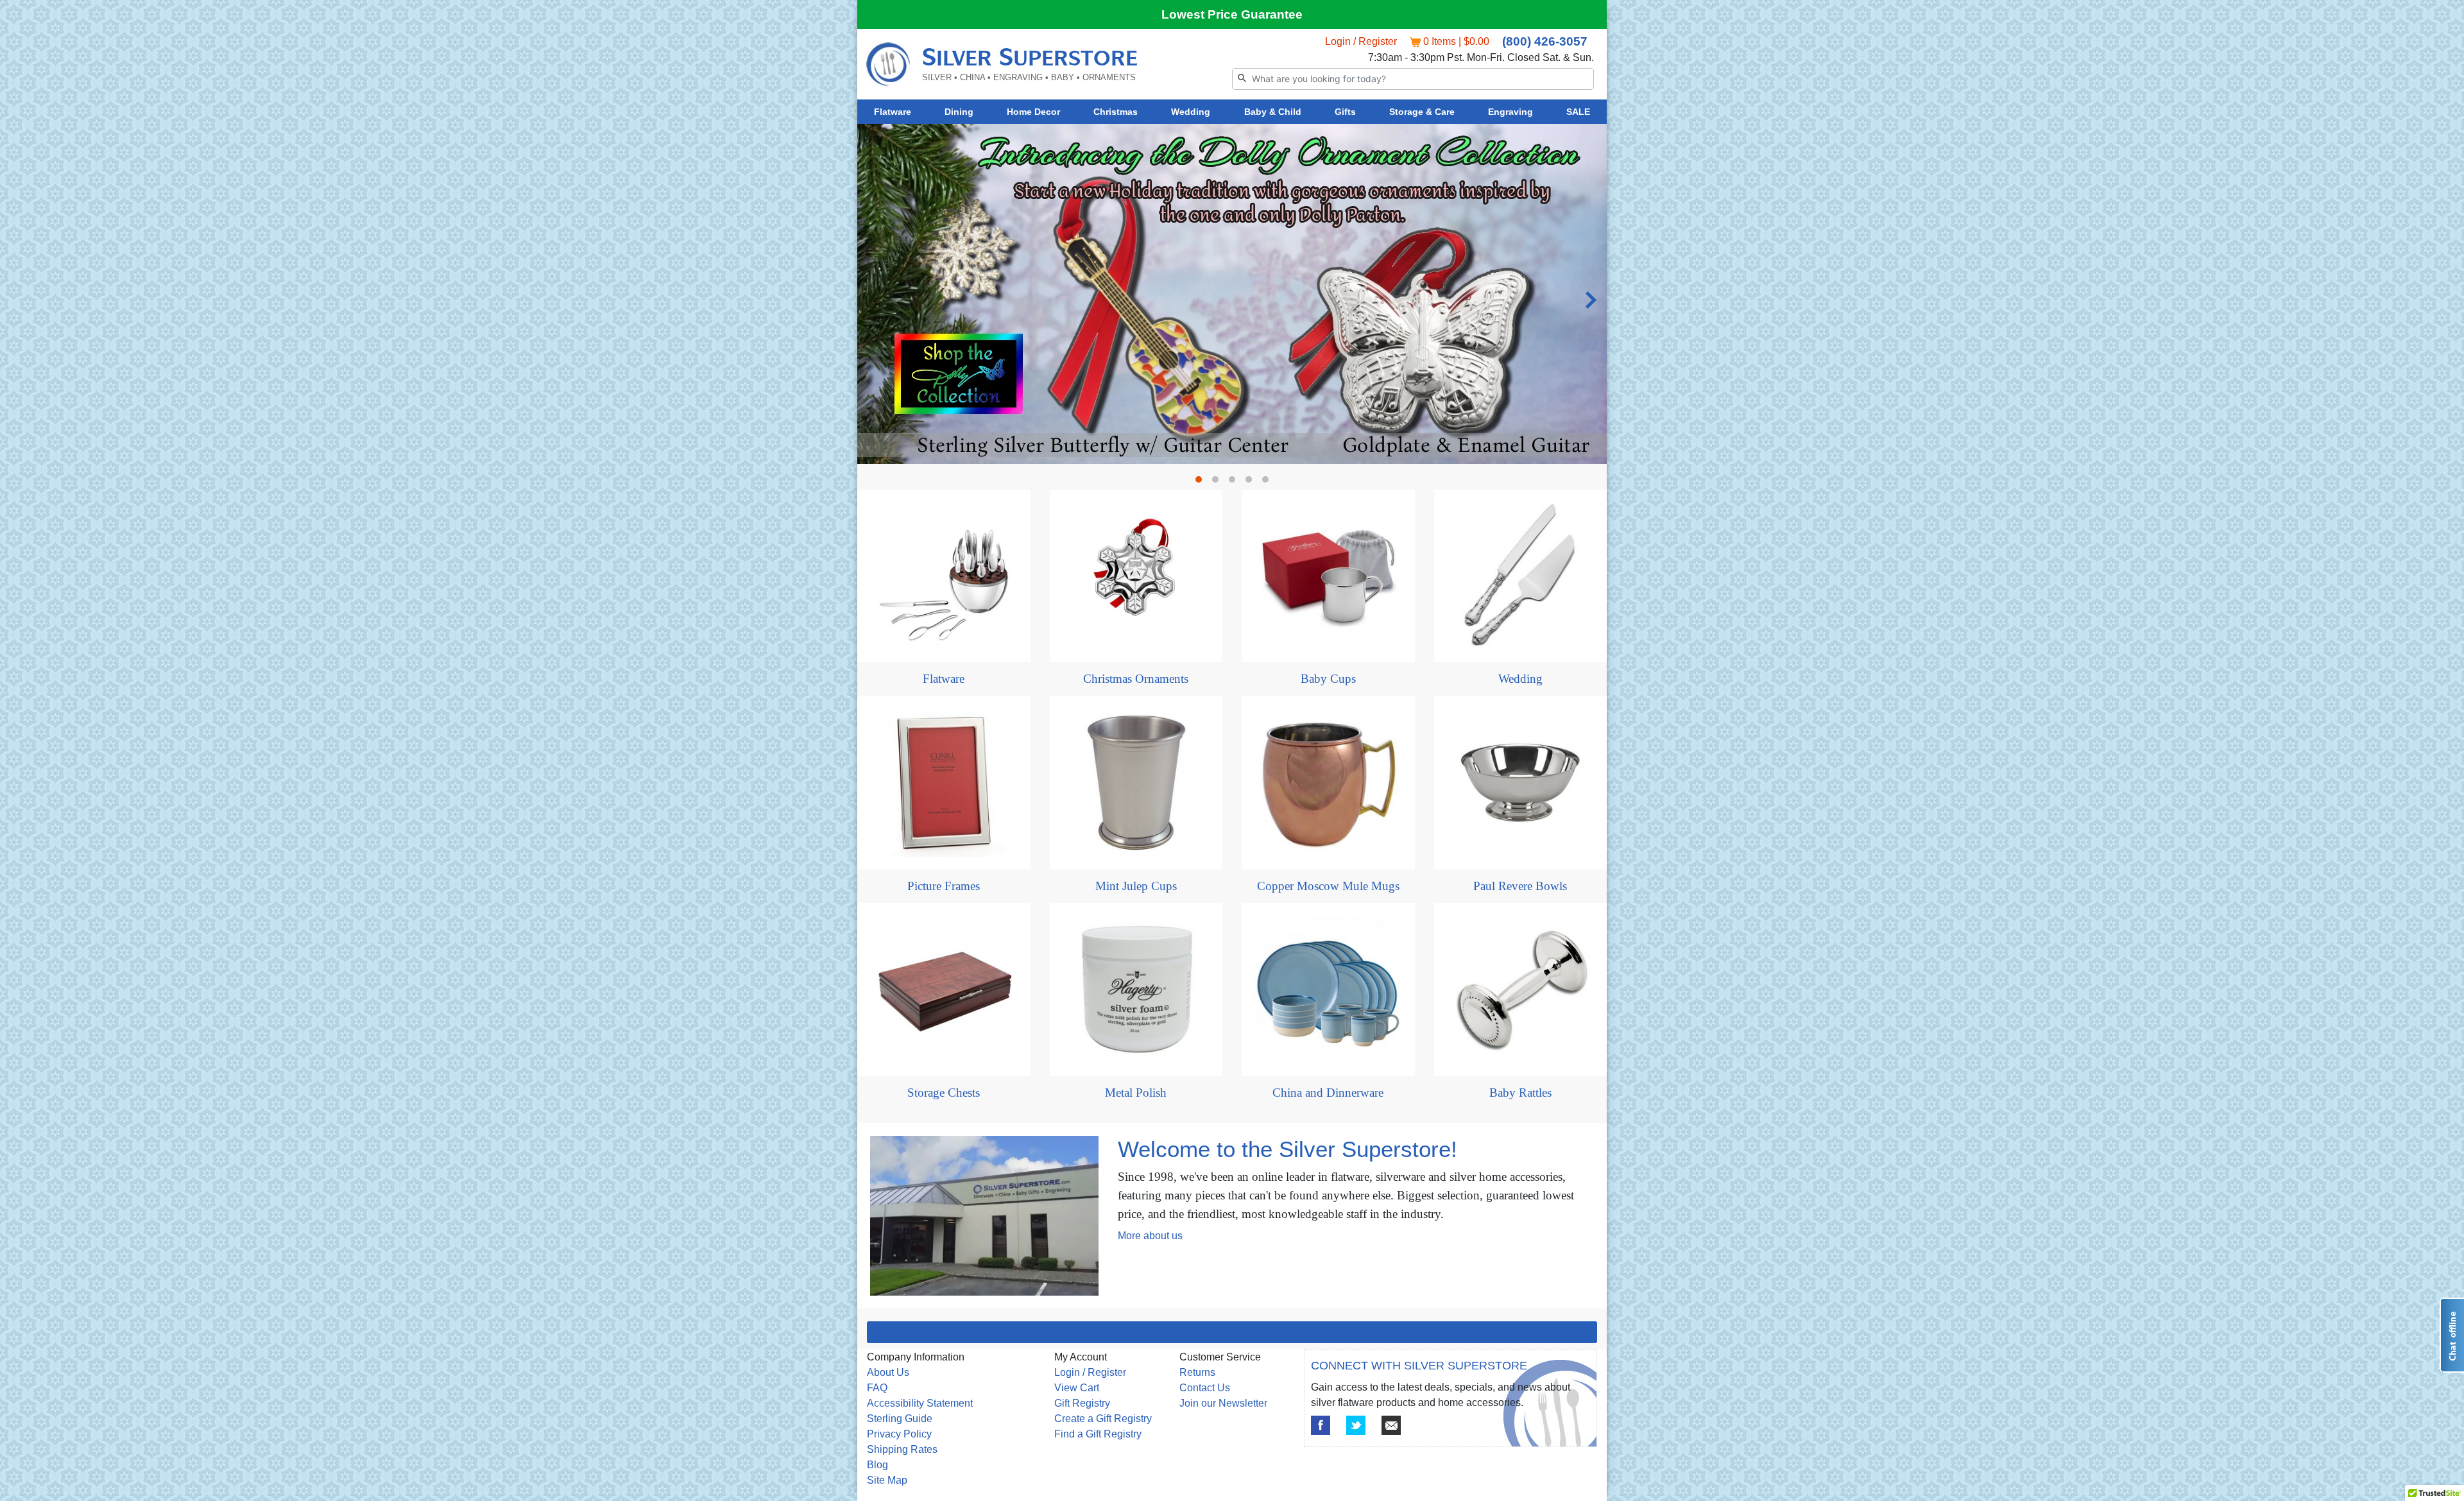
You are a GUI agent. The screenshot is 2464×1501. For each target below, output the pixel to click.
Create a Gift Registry (1103, 1419)
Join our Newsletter (1223, 1403)
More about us (1150, 1236)
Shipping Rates (902, 1449)
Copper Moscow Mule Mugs (1328, 886)
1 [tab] (1202, 483)
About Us (888, 1372)
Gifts (1345, 112)
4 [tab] (1252, 483)
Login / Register (1361, 41)
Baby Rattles (1520, 1093)
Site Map (887, 1480)
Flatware (893, 112)
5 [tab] (1269, 483)
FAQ (877, 1388)
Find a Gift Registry (1098, 1434)
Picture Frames (944, 886)
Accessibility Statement (920, 1403)
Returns (1197, 1372)
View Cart (1077, 1388)
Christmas (1116, 112)
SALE (1578, 112)
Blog (877, 1465)
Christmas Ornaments (1136, 679)
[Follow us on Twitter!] (1356, 1425)
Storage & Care (1422, 112)
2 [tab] (1219, 483)
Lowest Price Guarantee (1232, 14)
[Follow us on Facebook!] (1321, 1425)
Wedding (1191, 112)
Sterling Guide (900, 1419)
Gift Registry (1082, 1403)
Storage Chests (944, 1093)
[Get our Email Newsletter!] (1391, 1425)
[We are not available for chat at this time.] (2452, 1335)
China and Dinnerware (1328, 1093)
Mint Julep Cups (1136, 886)
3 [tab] (1235, 483)
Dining (959, 112)
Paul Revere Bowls (1520, 886)
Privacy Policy (899, 1434)
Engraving (1510, 112)
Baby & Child (1273, 112)
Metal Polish (1136, 1093)
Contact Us (1205, 1388)
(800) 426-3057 (1545, 41)
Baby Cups (1328, 679)
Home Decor (1033, 112)
